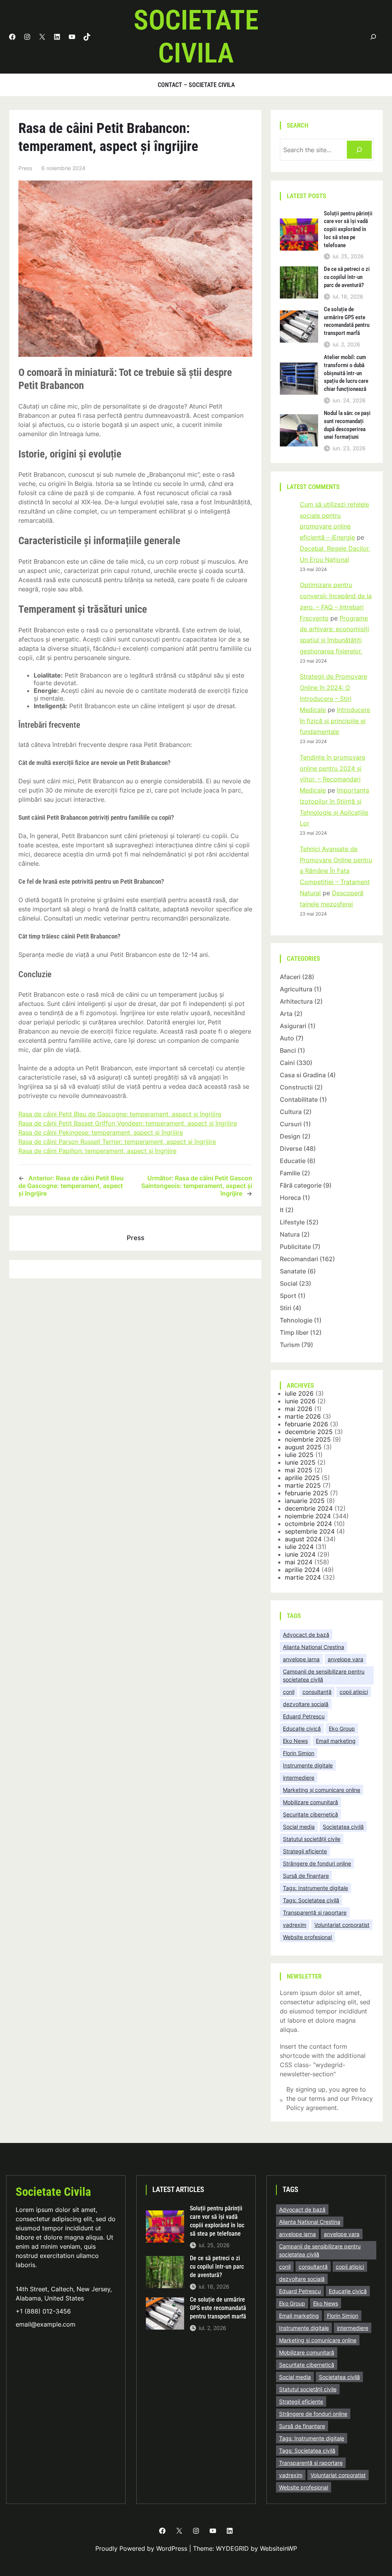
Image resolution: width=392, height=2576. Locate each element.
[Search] (359, 150)
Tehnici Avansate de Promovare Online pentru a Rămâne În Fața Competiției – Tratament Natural (336, 871)
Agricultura (296, 989)
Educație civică (302, 1729)
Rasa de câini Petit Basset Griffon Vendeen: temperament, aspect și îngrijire (128, 1123)
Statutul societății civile (312, 1839)
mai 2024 (299, 1562)
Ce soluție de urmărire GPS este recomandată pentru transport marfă (347, 321)
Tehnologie (296, 1320)
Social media (299, 1827)
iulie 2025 (299, 1455)
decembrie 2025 (309, 1432)
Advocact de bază (306, 1635)
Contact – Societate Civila (196, 85)
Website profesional (307, 1937)
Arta (286, 1014)
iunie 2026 (300, 1401)
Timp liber (294, 1332)
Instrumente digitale (308, 1765)
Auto (287, 1038)
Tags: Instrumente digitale (315, 1888)
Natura (290, 1234)
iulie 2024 (299, 1547)
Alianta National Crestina (314, 1647)
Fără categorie (301, 1185)
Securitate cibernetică (310, 1814)
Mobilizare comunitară (310, 1802)
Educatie (293, 1161)
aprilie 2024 (302, 1570)
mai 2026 (299, 1409)
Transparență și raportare (315, 1912)
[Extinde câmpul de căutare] (373, 37)
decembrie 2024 (309, 1508)
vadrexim (295, 1925)
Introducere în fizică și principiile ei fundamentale (335, 721)
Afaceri (290, 977)
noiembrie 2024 (308, 1516)
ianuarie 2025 (305, 1501)
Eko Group (342, 1729)
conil (289, 1692)
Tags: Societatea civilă (311, 1900)
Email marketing (336, 1741)
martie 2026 (303, 1416)
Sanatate (293, 1271)
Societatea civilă (343, 1827)
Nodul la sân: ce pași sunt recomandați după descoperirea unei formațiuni (347, 425)
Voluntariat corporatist (342, 1925)
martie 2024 (303, 1577)
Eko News (295, 1741)
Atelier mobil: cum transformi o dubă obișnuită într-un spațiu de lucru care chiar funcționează (346, 373)
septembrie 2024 (310, 1531)
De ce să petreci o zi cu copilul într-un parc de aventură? (347, 277)
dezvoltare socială (306, 1704)
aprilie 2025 (302, 1478)
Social (289, 1283)
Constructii (296, 1087)
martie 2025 (303, 1485)
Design (290, 1136)
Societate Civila (53, 2192)
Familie (290, 1173)
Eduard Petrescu (304, 1716)
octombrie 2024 (308, 1524)
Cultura (291, 1112)
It (282, 1210)
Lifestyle (292, 1222)
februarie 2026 (306, 1424)
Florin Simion (299, 1753)
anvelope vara (345, 1659)
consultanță (317, 1692)
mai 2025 (299, 1470)
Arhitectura (296, 1001)
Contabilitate (299, 1099)
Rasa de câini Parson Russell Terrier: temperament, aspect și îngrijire (117, 1142)
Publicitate (295, 1247)
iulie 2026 (299, 1393)
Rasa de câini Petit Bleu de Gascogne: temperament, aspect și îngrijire (120, 1114)
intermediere (299, 1778)
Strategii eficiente (305, 1851)
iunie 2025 (300, 1462)
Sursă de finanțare (306, 1876)
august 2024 (303, 1539)
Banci (288, 1050)
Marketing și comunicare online (322, 1790)
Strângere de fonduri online (317, 1863)
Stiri (286, 1308)
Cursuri (291, 1124)
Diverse (291, 1149)
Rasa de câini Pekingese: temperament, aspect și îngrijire (101, 1132)
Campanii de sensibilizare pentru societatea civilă (324, 1675)
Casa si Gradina (303, 1075)
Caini (287, 1063)
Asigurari (293, 1026)
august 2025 (303, 1447)
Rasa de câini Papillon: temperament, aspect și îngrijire (97, 1151)
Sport (288, 1296)
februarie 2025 (306, 1493)
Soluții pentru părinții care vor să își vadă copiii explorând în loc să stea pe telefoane (348, 229)
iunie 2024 (300, 1554)
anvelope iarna (301, 1659)
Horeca (290, 1198)
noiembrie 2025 (308, 1439)
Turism (290, 1345)
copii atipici (354, 1692)
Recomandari (299, 1259)
